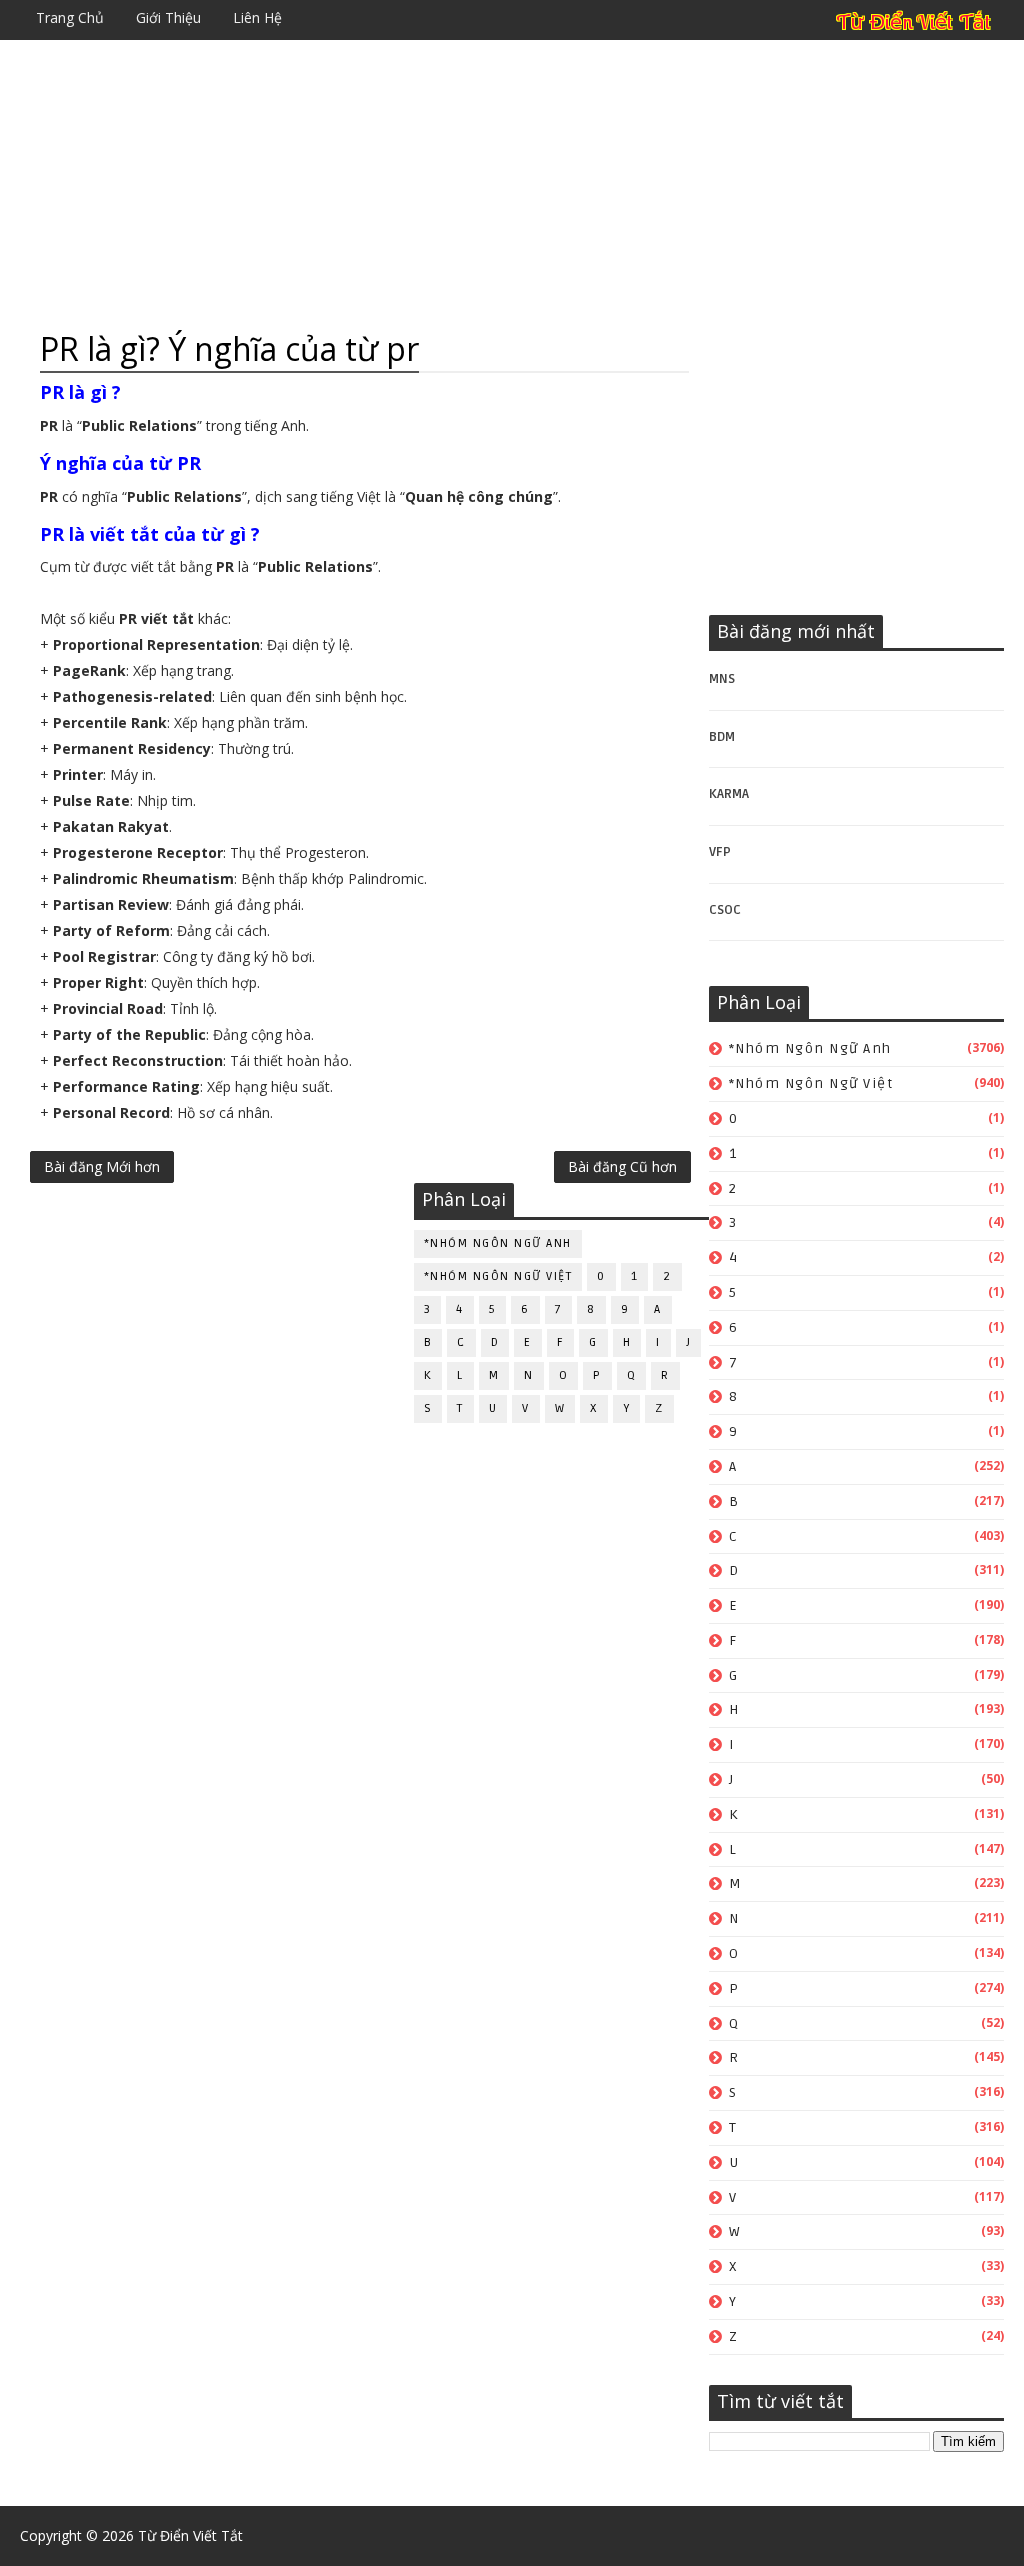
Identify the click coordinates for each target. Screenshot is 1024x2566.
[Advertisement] (511, 185)
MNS (722, 679)
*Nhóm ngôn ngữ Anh (810, 1048)
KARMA (729, 794)
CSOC (725, 910)
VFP (720, 852)
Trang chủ (70, 17)
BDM (722, 737)
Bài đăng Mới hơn (102, 1166)
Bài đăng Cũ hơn (622, 1166)
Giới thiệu (168, 17)
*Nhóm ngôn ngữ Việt (811, 1083)
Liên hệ (257, 17)
